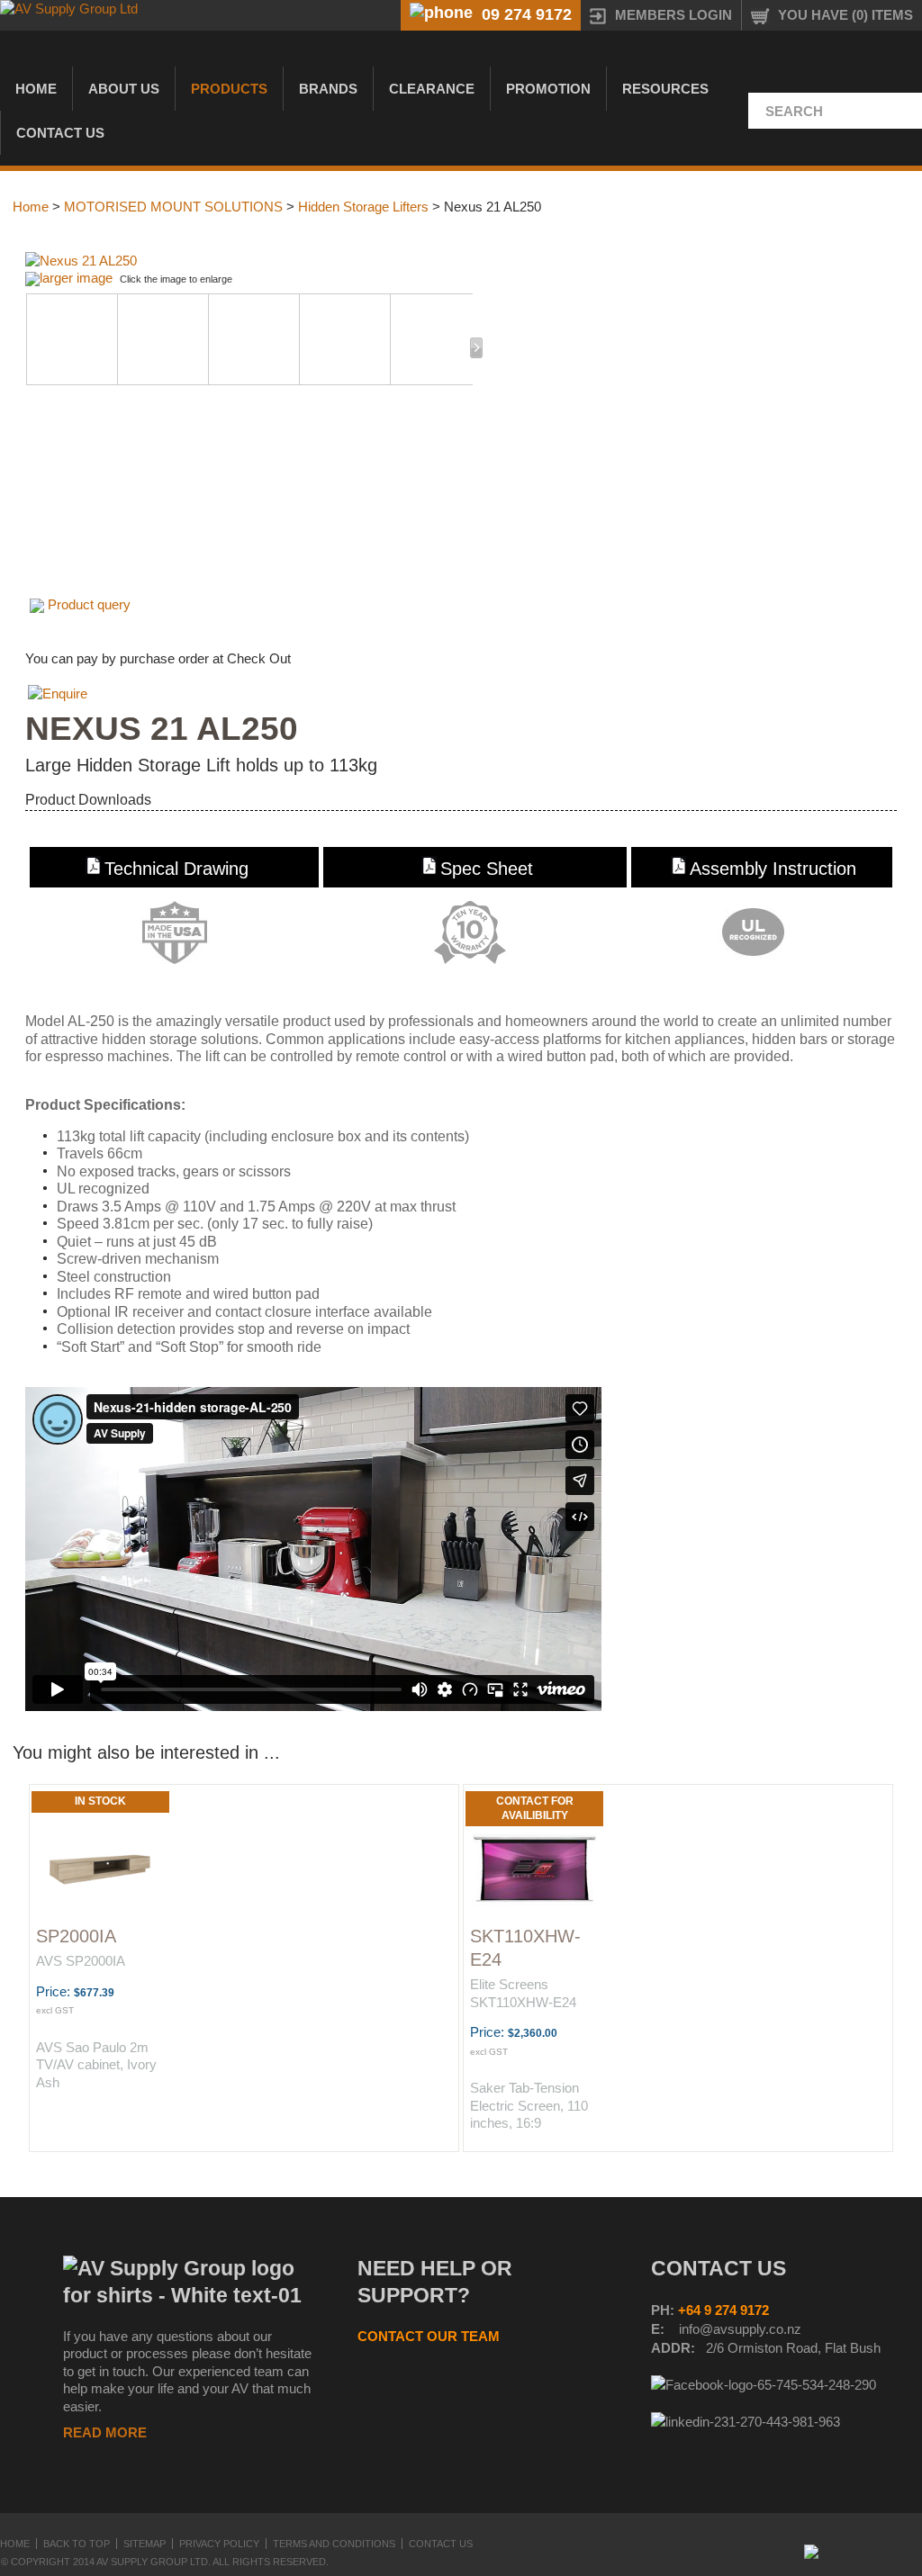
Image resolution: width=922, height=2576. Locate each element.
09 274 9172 (527, 14)
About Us (124, 89)
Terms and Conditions (334, 2544)
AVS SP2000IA (81, 1961)
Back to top (77, 2544)
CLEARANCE (432, 89)
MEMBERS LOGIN (673, 15)
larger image (76, 278)
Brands (328, 89)
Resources (665, 89)
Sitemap (145, 2544)
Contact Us (60, 133)
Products (229, 89)
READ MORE (105, 2432)
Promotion (548, 89)
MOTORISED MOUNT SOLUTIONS (173, 207)
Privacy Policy (219, 2544)
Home (36, 89)
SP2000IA (76, 1936)
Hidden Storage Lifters (363, 207)
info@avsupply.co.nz (740, 2329)
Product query (89, 604)
